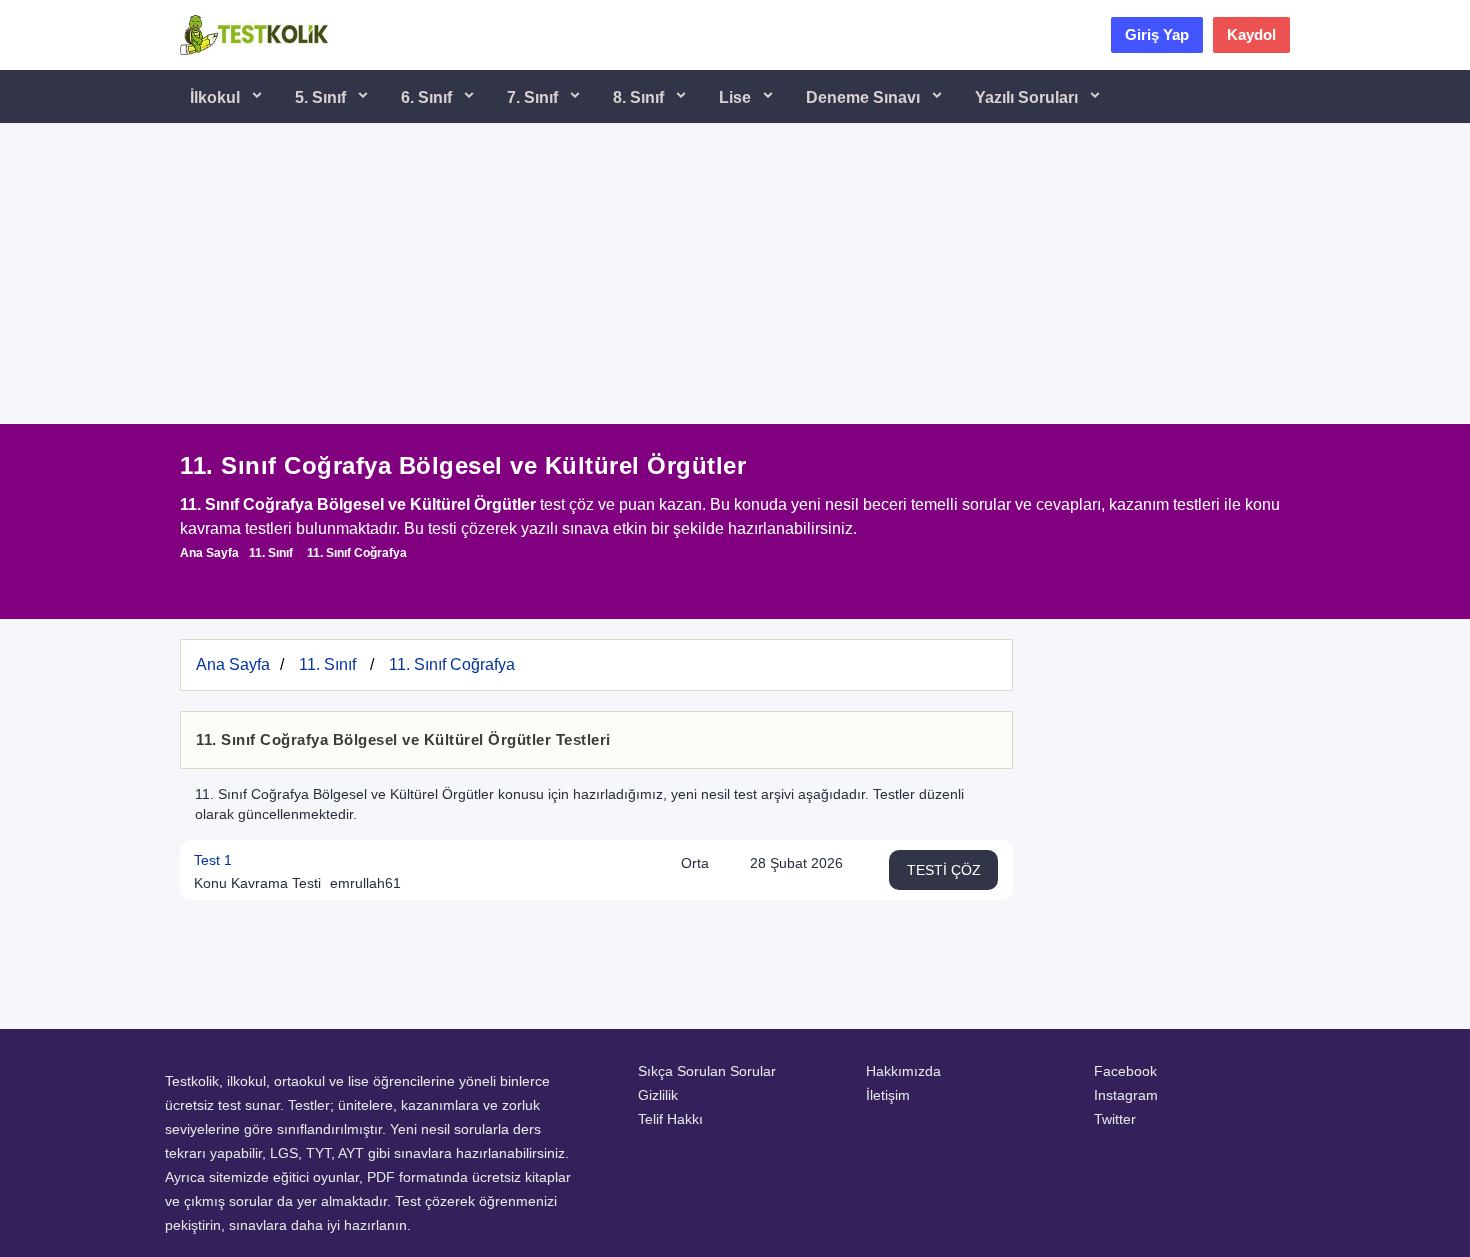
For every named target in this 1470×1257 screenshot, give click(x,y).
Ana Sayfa (209, 553)
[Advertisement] (735, 274)
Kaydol (1251, 34)
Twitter (1115, 1119)
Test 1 (213, 860)
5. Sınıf (322, 97)
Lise (737, 97)
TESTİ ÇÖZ (944, 870)
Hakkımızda (903, 1071)
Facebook (1125, 1071)
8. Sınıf (640, 97)
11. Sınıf (271, 553)
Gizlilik (658, 1095)
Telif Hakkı (670, 1119)
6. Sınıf (428, 97)
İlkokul (217, 97)
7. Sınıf (534, 97)
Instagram (1126, 1095)
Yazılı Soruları (1028, 97)
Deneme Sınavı (865, 97)
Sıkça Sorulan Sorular (707, 1071)
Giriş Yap (1157, 34)
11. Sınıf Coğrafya (357, 553)
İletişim (888, 1095)
